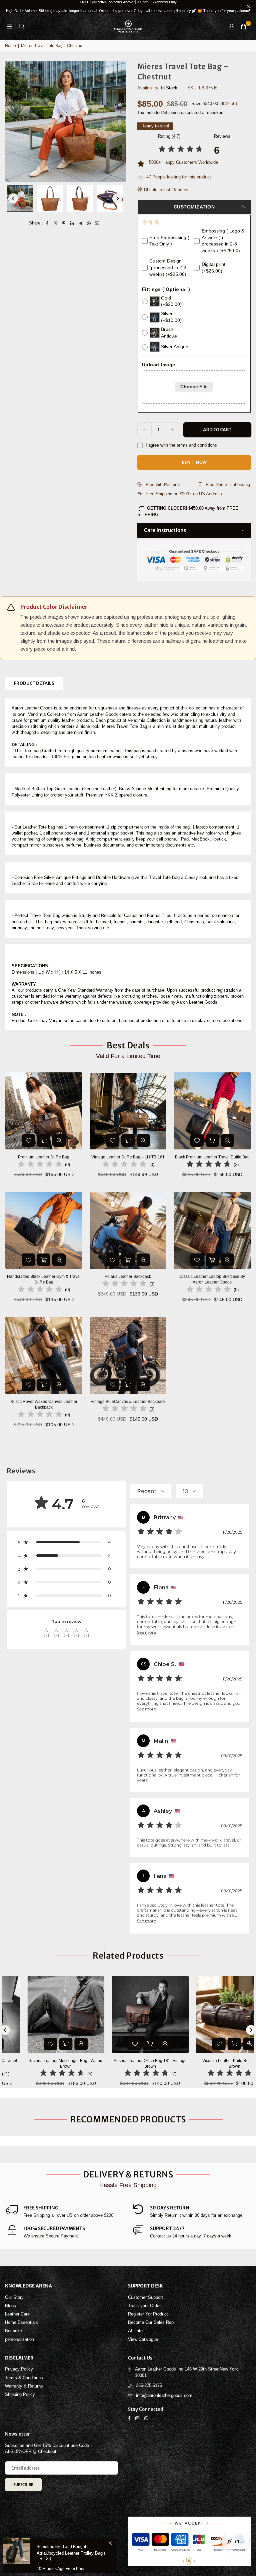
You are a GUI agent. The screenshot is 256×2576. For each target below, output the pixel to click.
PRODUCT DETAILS (34, 683)
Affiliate (135, 2331)
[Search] (22, 27)
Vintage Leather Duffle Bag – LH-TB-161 (128, 1157)
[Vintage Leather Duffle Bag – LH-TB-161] (128, 1111)
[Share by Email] (97, 223)
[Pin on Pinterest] (64, 223)
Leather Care (17, 2314)
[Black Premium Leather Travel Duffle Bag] (212, 1111)
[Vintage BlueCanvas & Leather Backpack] (128, 1355)
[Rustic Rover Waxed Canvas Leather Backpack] (44, 1355)
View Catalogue (143, 2339)
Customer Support (145, 2297)
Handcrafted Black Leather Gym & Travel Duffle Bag (44, 1279)
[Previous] (13, 198)
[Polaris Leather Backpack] (128, 1230)
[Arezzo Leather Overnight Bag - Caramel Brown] (129, 2014)
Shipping (171, 113)
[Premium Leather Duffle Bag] (44, 1111)
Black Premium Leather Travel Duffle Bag (212, 1157)
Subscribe (23, 2485)
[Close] (110, 2543)
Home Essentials (21, 2322)
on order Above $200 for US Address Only (128, 6)
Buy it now (194, 462)
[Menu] (10, 27)
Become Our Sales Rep (151, 2322)
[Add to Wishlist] (28, 1140)
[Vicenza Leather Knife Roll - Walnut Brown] (45, 2014)
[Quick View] (59, 1140)
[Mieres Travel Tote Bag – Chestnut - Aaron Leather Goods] (50, 198)
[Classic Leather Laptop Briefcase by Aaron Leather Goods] (212, 1230)
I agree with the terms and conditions (181, 445)
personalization (19, 2339)
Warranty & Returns (24, 2386)
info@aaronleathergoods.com (164, 2395)
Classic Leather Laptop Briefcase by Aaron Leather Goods (212, 1279)
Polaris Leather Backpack (128, 1276)
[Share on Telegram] (80, 223)
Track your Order (144, 2306)
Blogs (10, 2306)
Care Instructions (165, 530)
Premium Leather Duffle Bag (44, 1157)
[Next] (117, 198)
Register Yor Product (148, 2314)
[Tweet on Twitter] (55, 223)
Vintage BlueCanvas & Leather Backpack (128, 1402)
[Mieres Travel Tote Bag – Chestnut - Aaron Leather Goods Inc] (20, 198)
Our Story (14, 2297)
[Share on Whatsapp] (89, 223)
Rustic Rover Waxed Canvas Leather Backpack (44, 1404)
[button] (243, 27)
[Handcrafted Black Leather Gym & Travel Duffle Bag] (44, 1230)
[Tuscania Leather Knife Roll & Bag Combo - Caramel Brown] (213, 2014)
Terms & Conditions (24, 2378)
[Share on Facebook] (47, 223)
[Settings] (231, 27)
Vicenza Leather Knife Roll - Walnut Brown (45, 2064)
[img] (181, 150)
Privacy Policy (19, 2369)
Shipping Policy (20, 2394)
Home (10, 46)
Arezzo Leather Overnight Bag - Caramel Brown (129, 2064)
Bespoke (13, 2331)
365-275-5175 (149, 2385)
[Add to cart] (44, 1140)
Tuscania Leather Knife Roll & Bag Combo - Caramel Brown (214, 2064)
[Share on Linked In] (72, 223)
